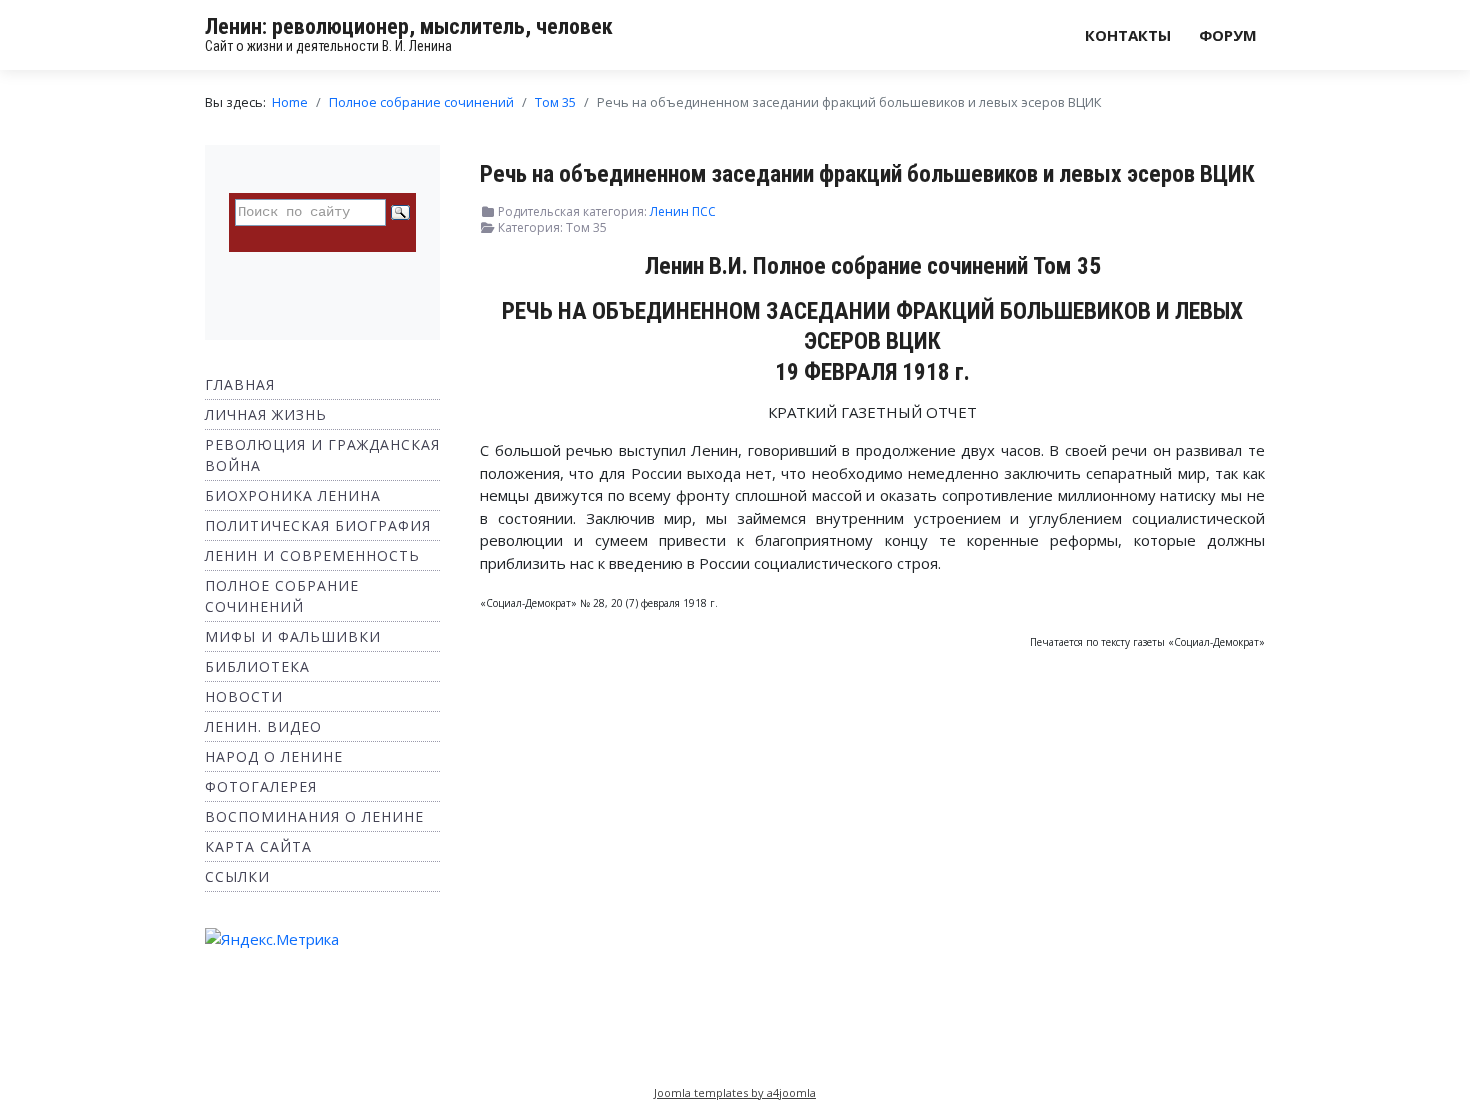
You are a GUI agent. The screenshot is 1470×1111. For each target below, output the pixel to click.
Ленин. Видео (263, 726)
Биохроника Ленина (293, 495)
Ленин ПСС (683, 211)
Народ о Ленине (274, 756)
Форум (1228, 35)
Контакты (1128, 35)
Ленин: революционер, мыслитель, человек (409, 26)
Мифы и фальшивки (293, 636)
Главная (240, 384)
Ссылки (237, 876)
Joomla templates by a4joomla (735, 1092)
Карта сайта (258, 846)
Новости (244, 696)
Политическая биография (318, 525)
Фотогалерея (261, 786)
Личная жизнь (266, 414)
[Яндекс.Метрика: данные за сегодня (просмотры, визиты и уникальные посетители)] (272, 939)
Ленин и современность (312, 555)
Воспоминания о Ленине (314, 816)
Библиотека (257, 666)
